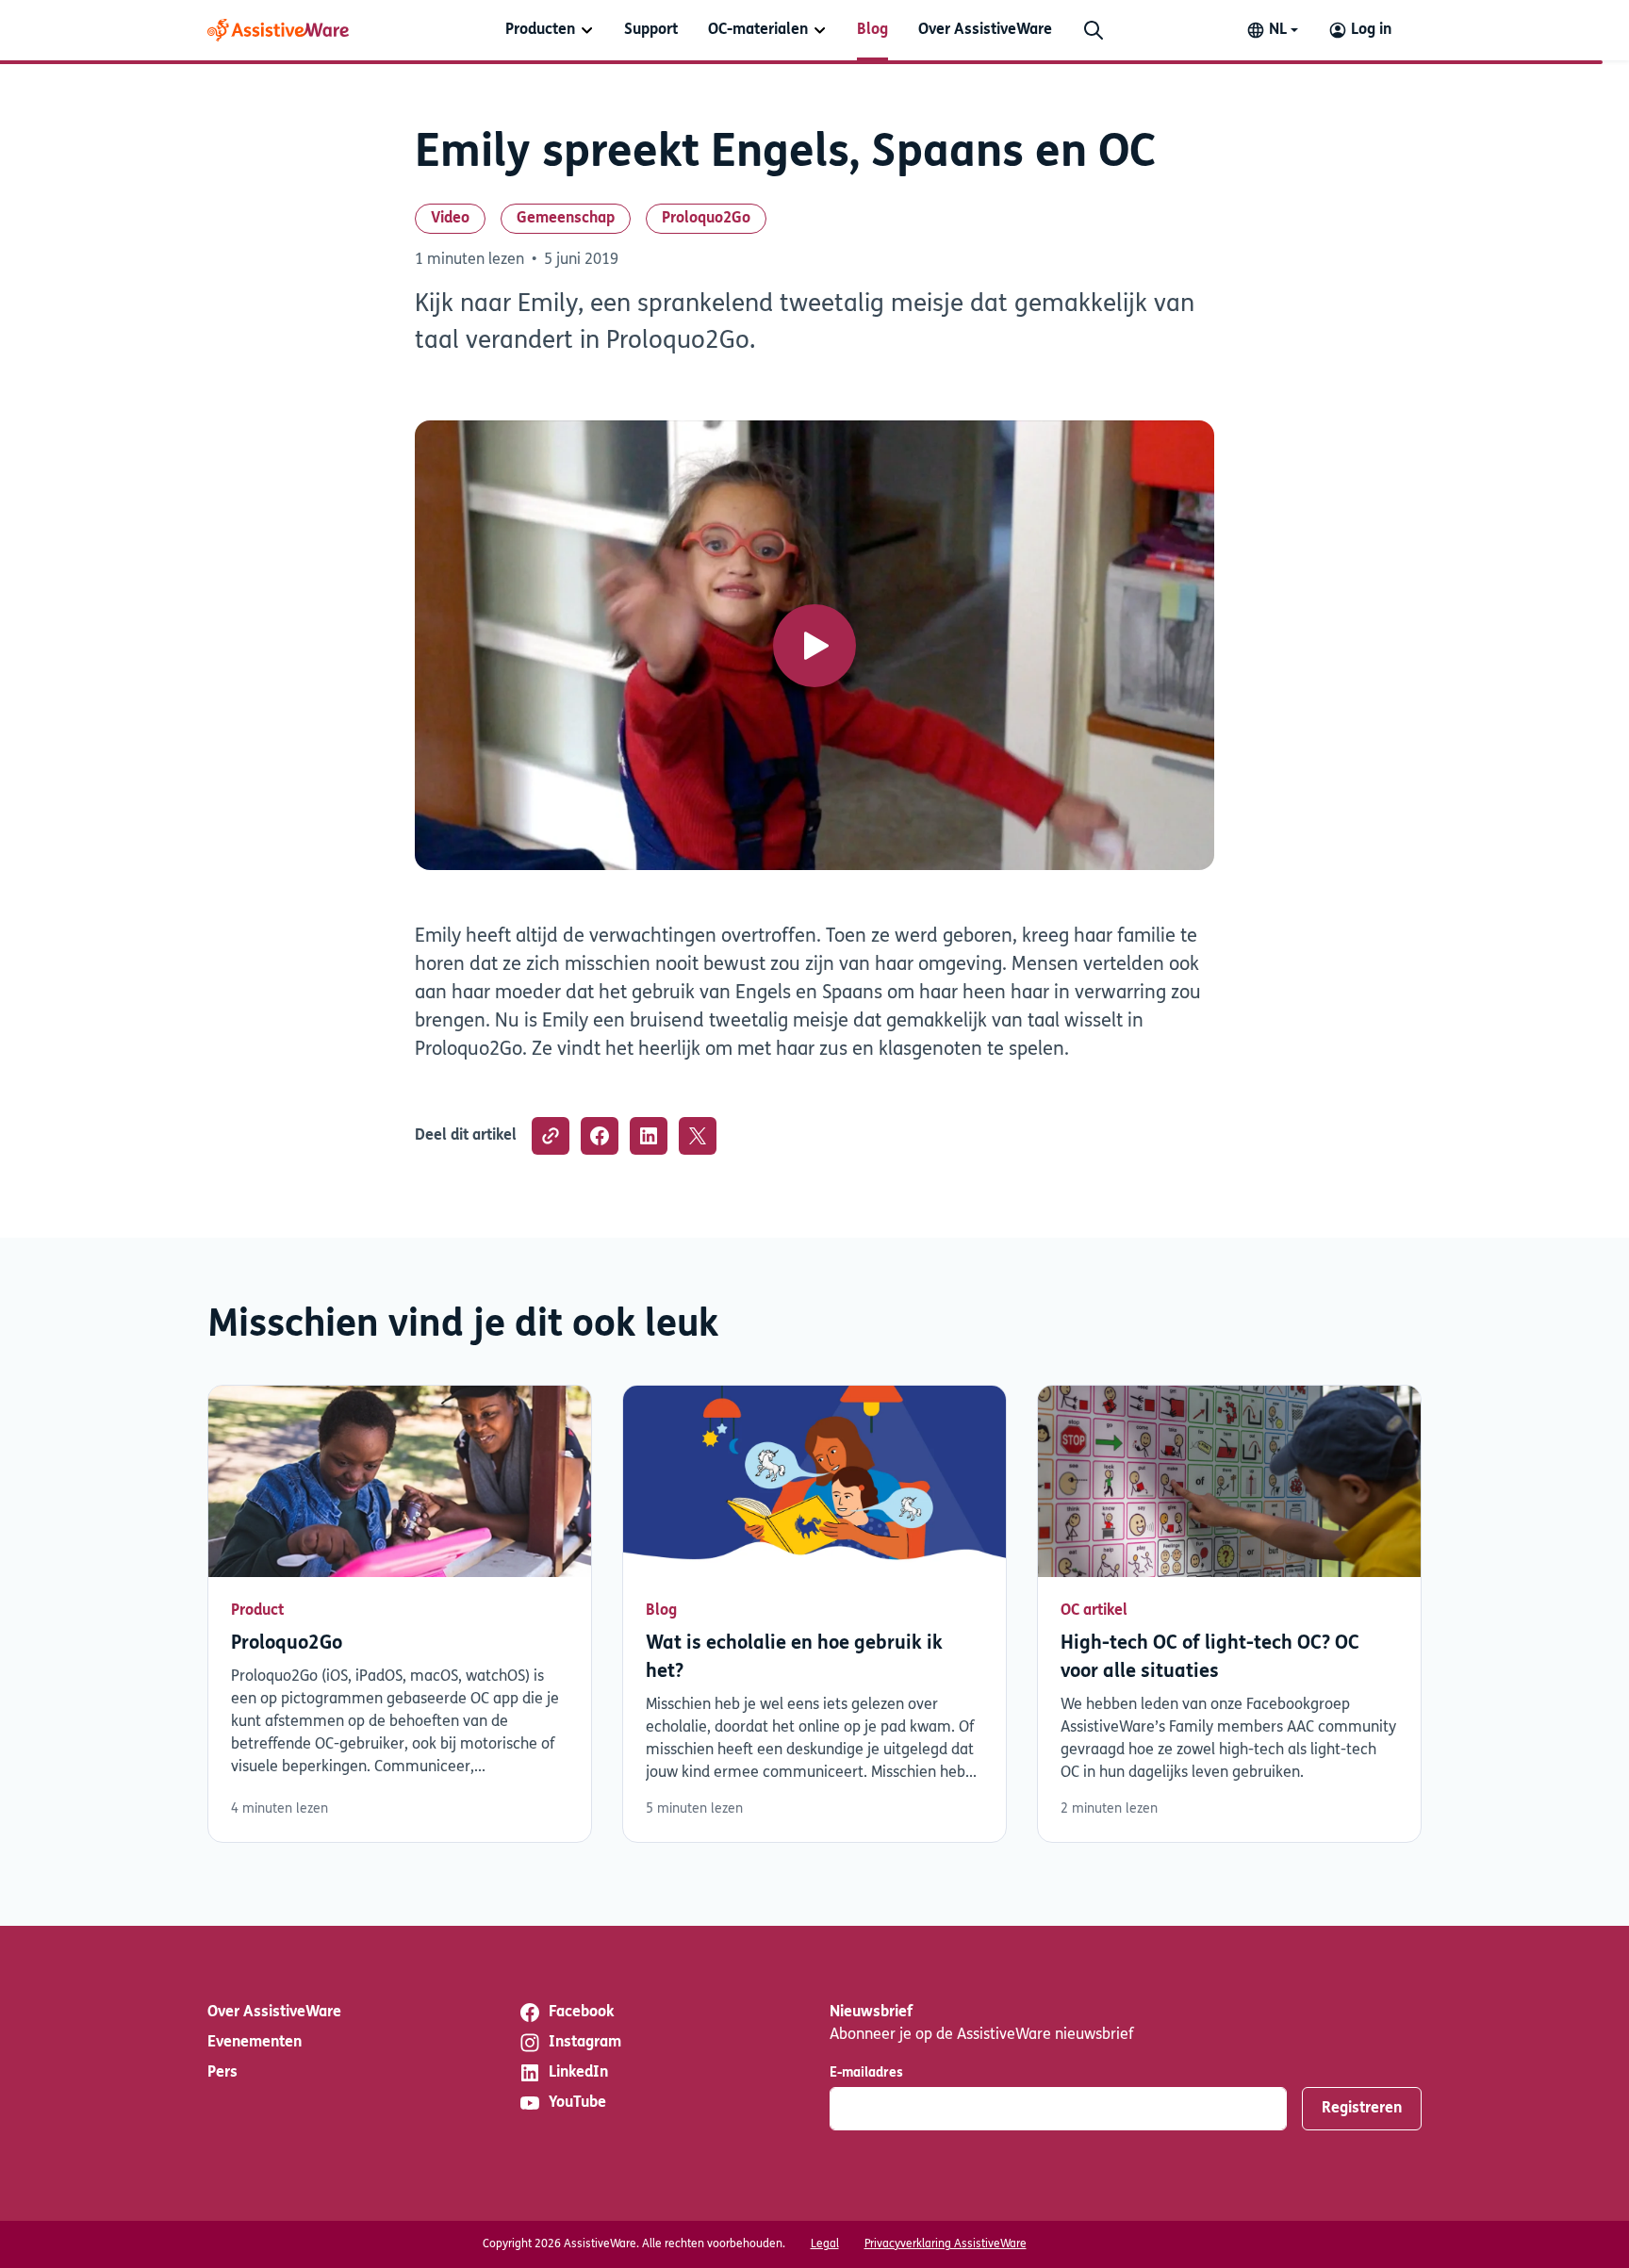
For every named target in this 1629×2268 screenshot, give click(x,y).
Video (450, 219)
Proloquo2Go (706, 219)
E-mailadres (866, 2073)
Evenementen (255, 2043)
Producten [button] (540, 30)
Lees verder (400, 1614)
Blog (872, 30)
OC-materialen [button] (758, 30)
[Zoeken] (1094, 30)
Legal (825, 2244)
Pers (222, 2073)
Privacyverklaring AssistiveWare (946, 2244)
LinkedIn (578, 2073)
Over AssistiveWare (985, 30)
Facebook (581, 2013)
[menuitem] (550, 30)
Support (651, 30)
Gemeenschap (566, 219)
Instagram (585, 2043)
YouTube (577, 2103)
